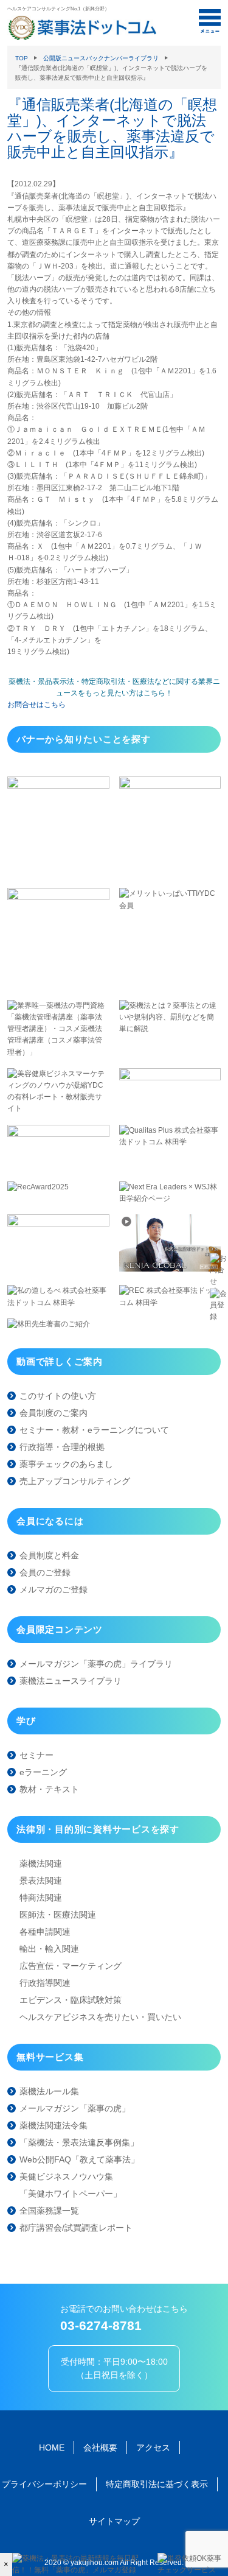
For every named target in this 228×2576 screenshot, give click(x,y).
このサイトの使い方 (58, 1396)
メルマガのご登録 (54, 1589)
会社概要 (100, 2448)
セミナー (36, 1755)
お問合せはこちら (36, 705)
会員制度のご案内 (54, 1413)
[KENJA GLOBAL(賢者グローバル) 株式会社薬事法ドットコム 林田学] (170, 1269)
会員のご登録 (45, 1572)
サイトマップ (114, 2521)
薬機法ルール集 (49, 2091)
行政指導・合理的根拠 (62, 1447)
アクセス (153, 2448)
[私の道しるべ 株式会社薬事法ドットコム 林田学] (58, 1303)
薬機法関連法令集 (54, 2125)
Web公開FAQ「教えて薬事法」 (79, 2159)
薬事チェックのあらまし (66, 1464)
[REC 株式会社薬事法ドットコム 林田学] (170, 1303)
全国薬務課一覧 (49, 2211)
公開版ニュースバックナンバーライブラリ (101, 58)
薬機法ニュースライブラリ (71, 1681)
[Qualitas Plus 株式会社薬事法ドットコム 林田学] (170, 1142)
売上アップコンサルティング (75, 1481)
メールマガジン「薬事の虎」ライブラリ (96, 1664)
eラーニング (43, 1772)
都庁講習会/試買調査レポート (76, 2228)
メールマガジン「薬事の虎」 (75, 2108)
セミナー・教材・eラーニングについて (94, 1430)
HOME (52, 2448)
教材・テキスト (49, 1789)
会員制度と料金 (49, 1555)
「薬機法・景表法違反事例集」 (79, 2142)
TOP (22, 58)
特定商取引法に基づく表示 (157, 2484)
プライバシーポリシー (44, 2484)
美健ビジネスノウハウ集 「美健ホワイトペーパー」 (71, 2185)
